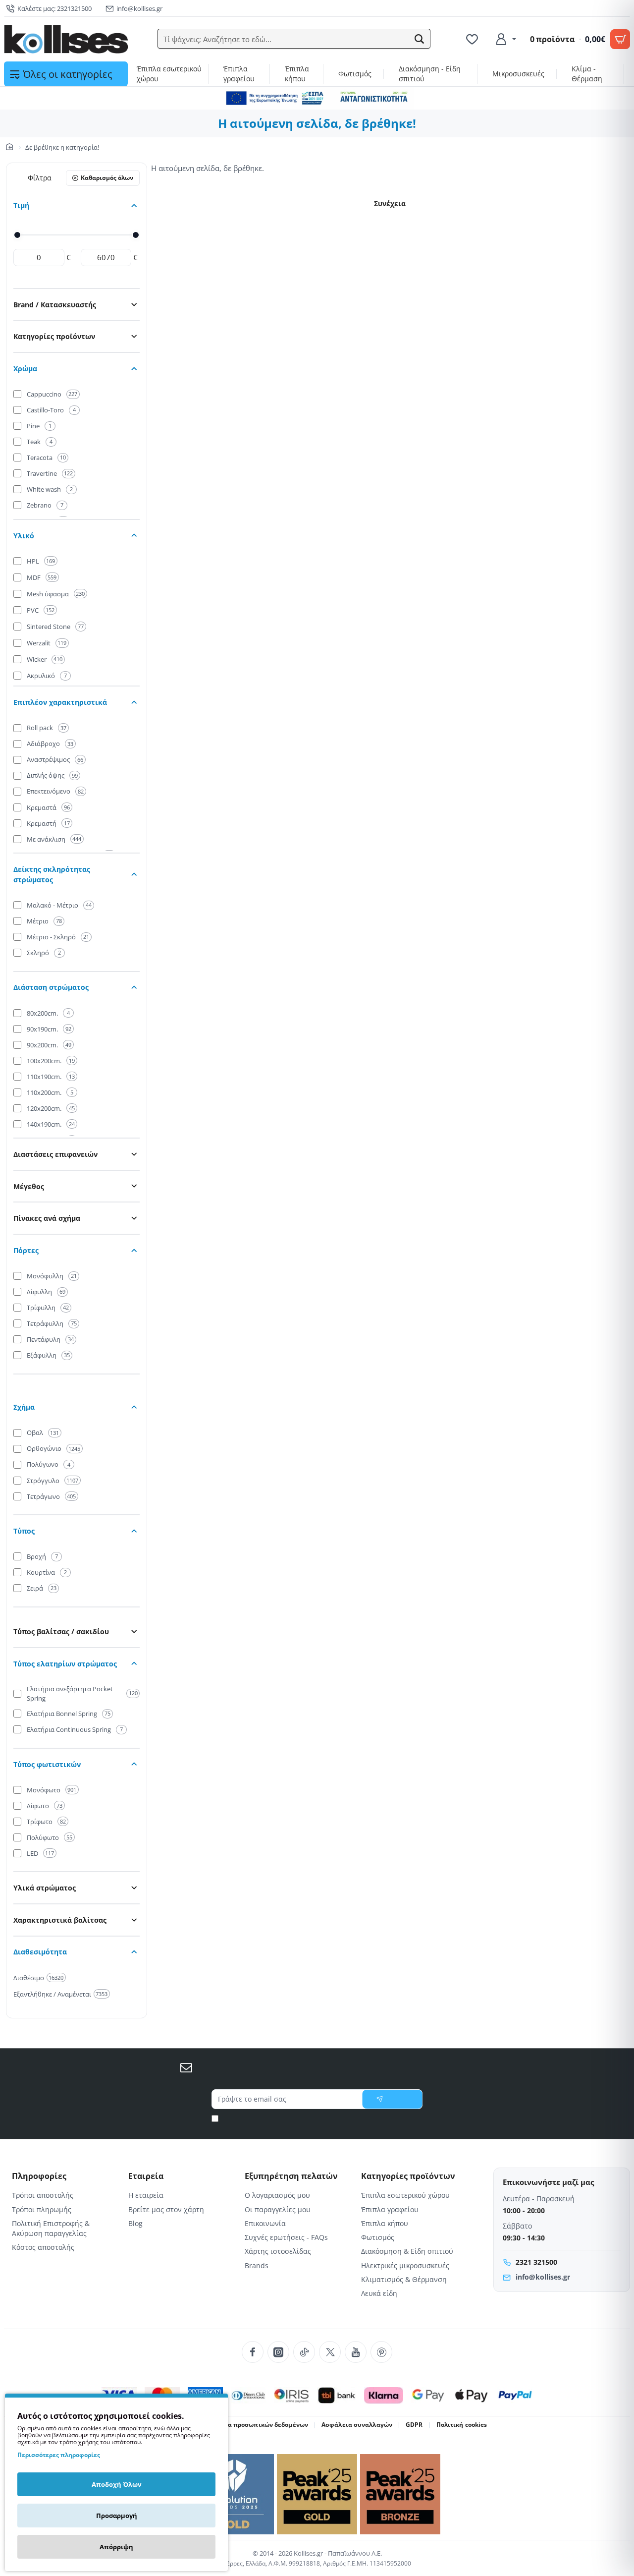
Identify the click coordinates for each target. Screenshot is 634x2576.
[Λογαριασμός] (505, 39)
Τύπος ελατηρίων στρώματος (65, 1664)
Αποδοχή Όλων (117, 2484)
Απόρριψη (116, 2547)
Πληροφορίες (39, 2176)
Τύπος (24, 1531)
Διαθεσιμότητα (40, 1952)
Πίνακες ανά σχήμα (47, 1218)
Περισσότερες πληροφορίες (59, 2455)
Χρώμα (25, 369)
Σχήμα (24, 1407)
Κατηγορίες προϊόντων (54, 336)
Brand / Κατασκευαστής (55, 305)
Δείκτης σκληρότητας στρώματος (52, 874)
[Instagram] (278, 2352)
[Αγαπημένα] (474, 39)
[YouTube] (356, 2352)
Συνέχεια (390, 203)
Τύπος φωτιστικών (47, 1764)
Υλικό (24, 536)
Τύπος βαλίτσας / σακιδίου (61, 1631)
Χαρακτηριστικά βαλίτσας (60, 1920)
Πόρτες (26, 1250)
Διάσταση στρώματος (51, 987)
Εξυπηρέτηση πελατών (291, 2176)
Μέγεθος (29, 1186)
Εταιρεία (146, 2176)
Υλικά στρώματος (45, 1888)
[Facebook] (253, 2352)
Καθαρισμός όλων (107, 178)
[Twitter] (330, 2352)
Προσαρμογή (117, 2516)
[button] (420, 39)
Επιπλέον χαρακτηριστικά (60, 702)
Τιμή (21, 205)
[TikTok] (304, 2352)
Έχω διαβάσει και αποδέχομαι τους (321, 2118)
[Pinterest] (381, 2352)
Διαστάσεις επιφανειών (55, 1154)
